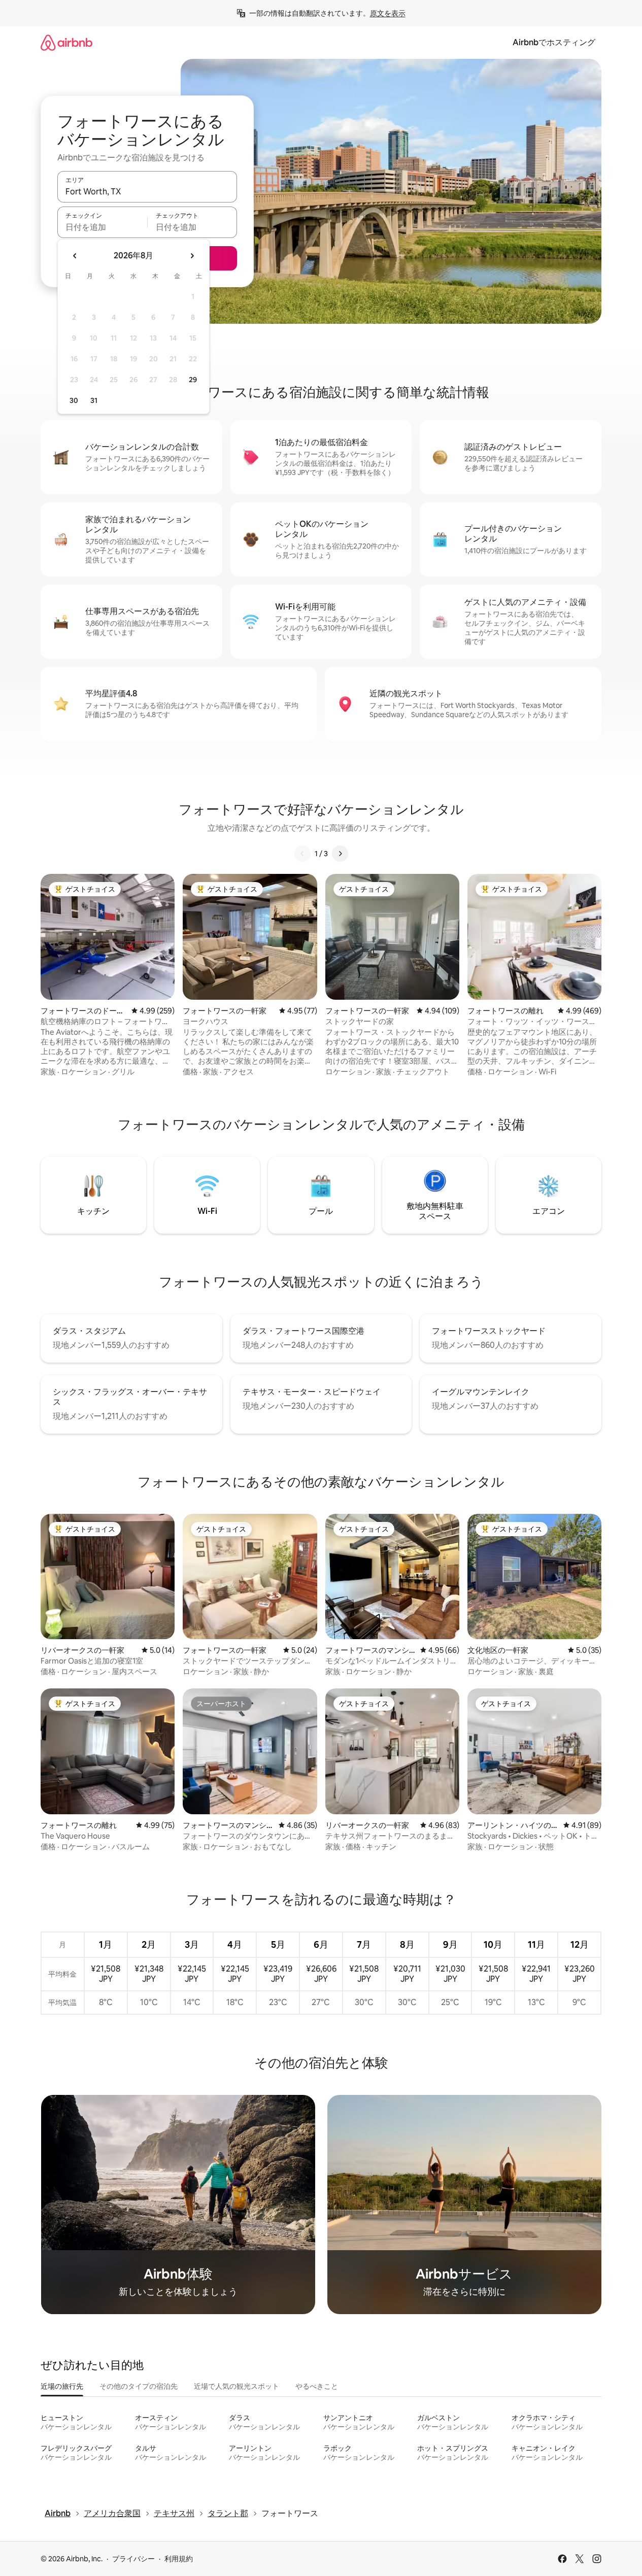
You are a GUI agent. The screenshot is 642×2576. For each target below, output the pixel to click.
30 (74, 400)
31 (94, 400)
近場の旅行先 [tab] (62, 2386)
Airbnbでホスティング (554, 42)
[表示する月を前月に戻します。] (75, 256)
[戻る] (302, 854)
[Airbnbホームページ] (66, 42)
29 (193, 380)
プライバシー (133, 2559)
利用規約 (179, 2559)
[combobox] (147, 191)
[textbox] (102, 227)
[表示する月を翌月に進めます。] (192, 256)
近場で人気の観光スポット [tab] (236, 2386)
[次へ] (340, 854)
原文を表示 (388, 13)
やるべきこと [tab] (317, 2386)
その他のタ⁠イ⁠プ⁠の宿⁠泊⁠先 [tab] (139, 2386)
